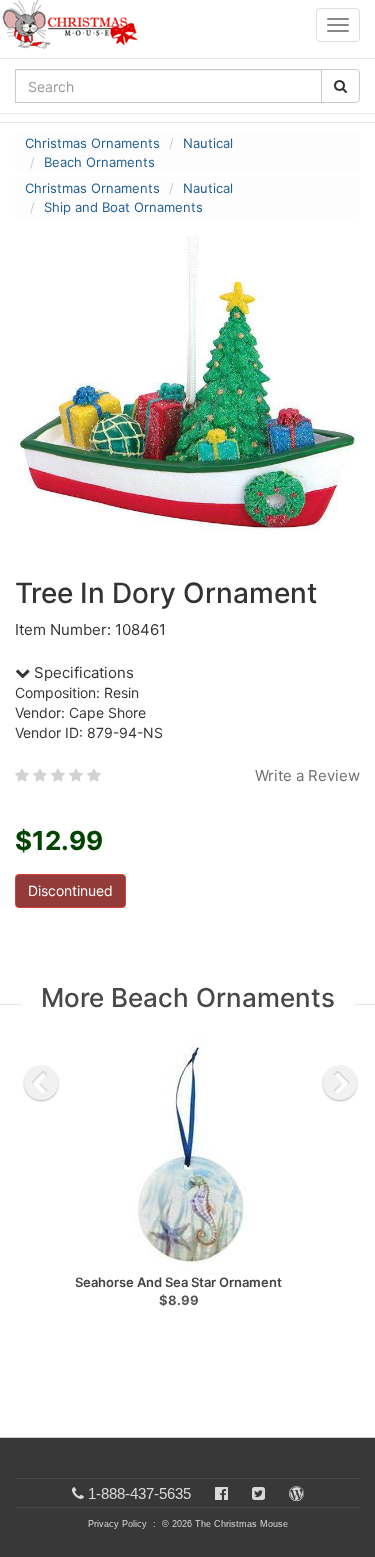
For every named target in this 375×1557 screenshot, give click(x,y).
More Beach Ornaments (188, 997)
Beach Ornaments (99, 162)
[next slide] (340, 1083)
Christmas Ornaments (92, 143)
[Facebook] (221, 1493)
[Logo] (76, 25)
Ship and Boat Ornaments (123, 207)
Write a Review (307, 775)
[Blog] (296, 1493)
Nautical (208, 143)
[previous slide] (41, 1083)
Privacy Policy (117, 1524)
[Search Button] (340, 86)
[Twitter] (258, 1493)
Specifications (82, 672)
